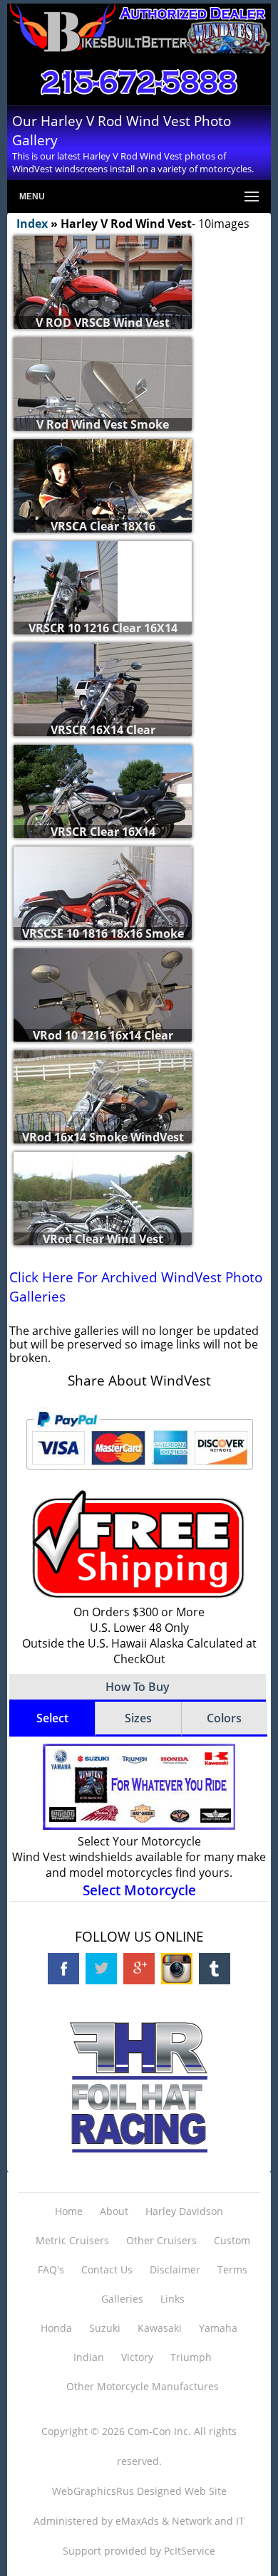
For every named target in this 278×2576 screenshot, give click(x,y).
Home (69, 2211)
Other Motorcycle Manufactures (143, 2386)
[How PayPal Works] (139, 1475)
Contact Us (107, 2269)
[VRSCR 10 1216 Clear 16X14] (66, 611)
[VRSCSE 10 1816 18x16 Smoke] (103, 913)
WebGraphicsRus (93, 2491)
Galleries (122, 2299)
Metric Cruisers (72, 2240)
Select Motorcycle (139, 1890)
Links (173, 2299)
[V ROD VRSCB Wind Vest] (103, 303)
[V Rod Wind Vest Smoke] (103, 404)
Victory (137, 2357)
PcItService (190, 2551)
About (114, 2211)
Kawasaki (160, 2328)
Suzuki (105, 2328)
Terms (232, 2269)
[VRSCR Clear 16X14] (103, 812)
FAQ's (51, 2269)
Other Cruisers (161, 2240)
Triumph (191, 2357)
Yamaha (218, 2328)
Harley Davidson (184, 2211)
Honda (56, 2328)
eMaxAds (137, 2521)
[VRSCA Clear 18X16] (103, 506)
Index (32, 224)
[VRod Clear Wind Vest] (103, 1219)
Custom (232, 2240)
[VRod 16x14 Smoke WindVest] (103, 1117)
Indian (89, 2357)
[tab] (52, 1719)
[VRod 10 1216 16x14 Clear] (103, 1015)
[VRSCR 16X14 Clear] (103, 710)
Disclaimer (175, 2269)
